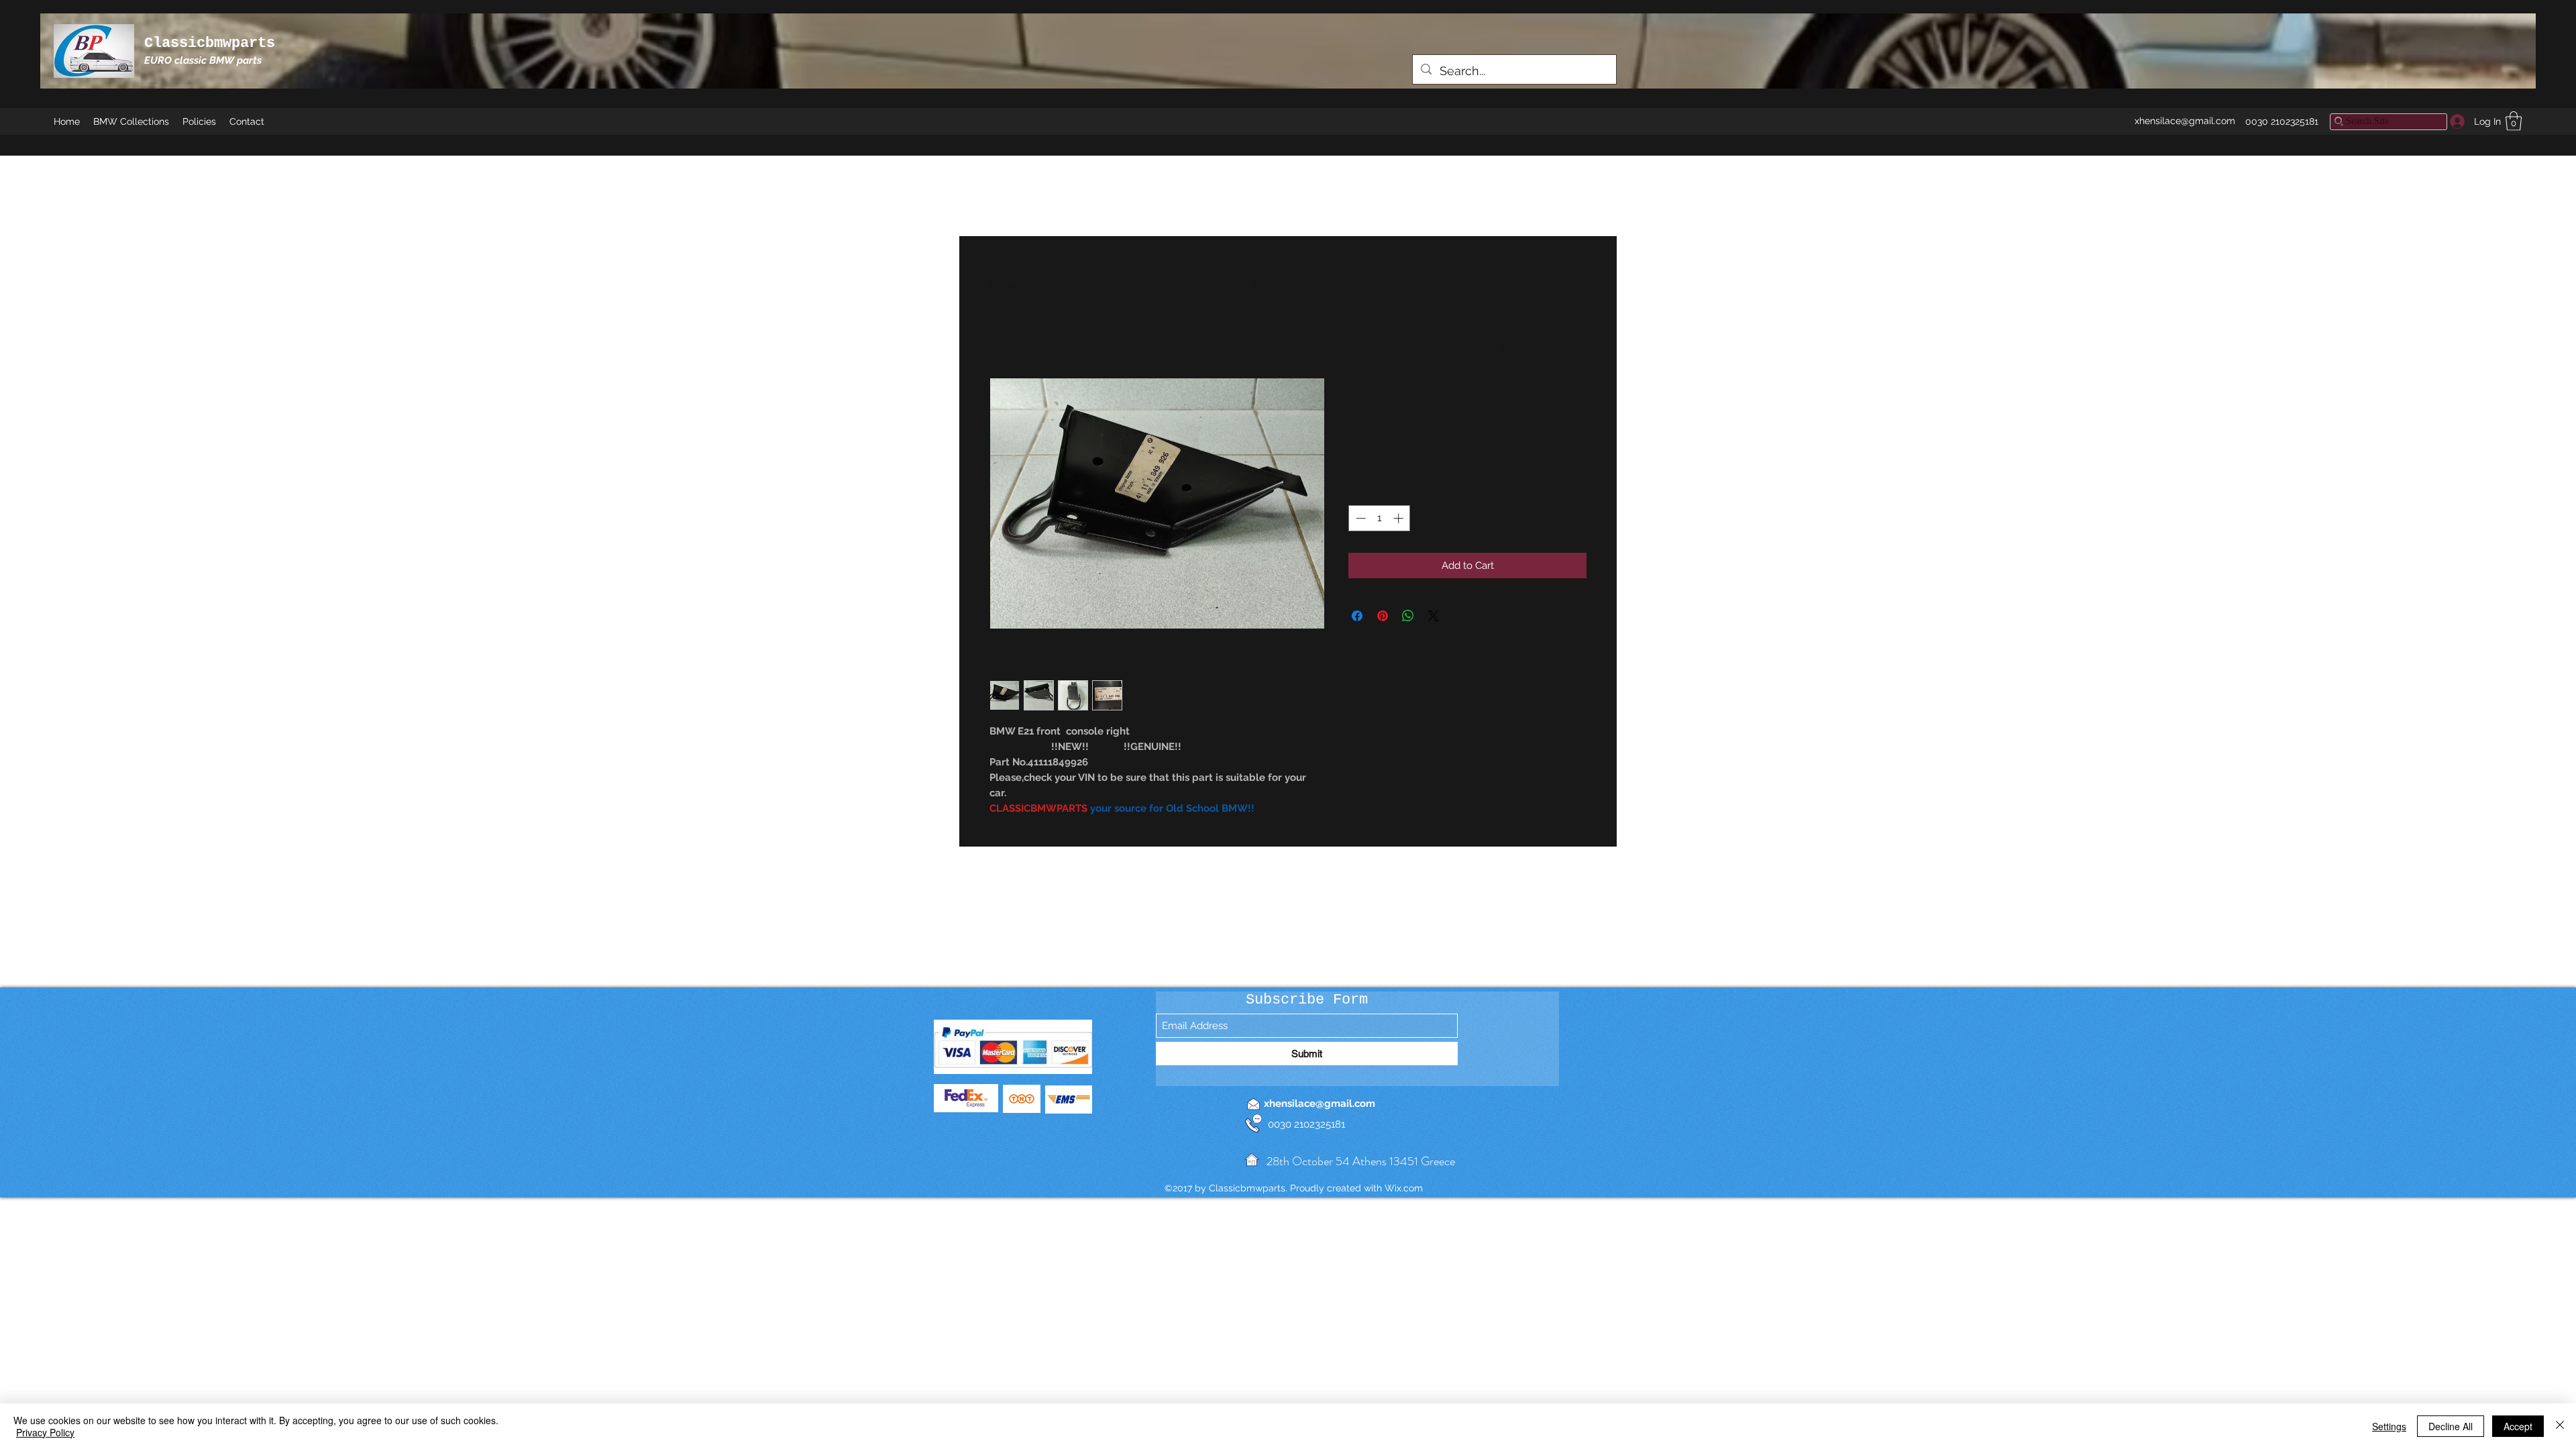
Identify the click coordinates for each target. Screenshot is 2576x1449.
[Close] (2560, 1426)
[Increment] (1400, 518)
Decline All (2451, 1426)
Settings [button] (2389, 1426)
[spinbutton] (1380, 518)
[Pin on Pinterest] (1383, 616)
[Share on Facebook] (1357, 616)
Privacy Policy (45, 1432)
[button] (2514, 121)
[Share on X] (1434, 616)
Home (1005, 285)
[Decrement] (1359, 518)
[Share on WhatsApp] (1408, 616)
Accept (2518, 1426)
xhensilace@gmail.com (2185, 121)
